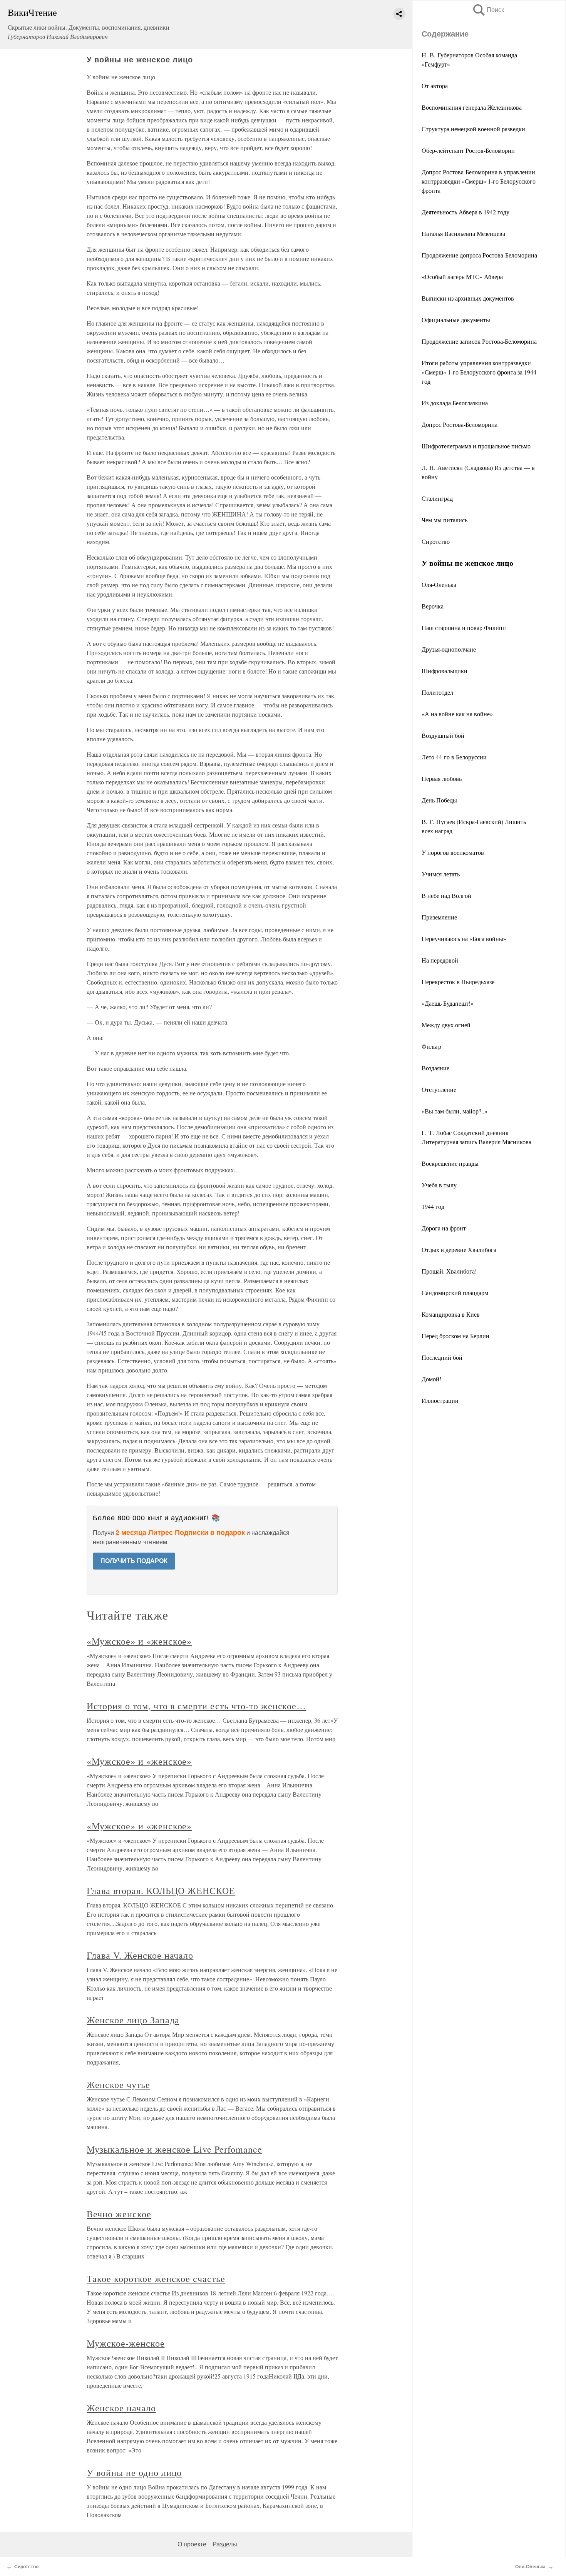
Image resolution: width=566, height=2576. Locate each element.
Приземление (439, 917)
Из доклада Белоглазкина (455, 403)
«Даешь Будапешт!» (448, 1003)
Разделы (225, 2544)
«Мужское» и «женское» (139, 1641)
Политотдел (437, 692)
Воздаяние (435, 1068)
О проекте (192, 2544)
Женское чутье (118, 2085)
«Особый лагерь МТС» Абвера (462, 277)
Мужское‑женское (126, 2343)
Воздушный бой (443, 735)
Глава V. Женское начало (140, 1955)
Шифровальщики (445, 671)
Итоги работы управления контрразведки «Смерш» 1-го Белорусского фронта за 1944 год (479, 372)
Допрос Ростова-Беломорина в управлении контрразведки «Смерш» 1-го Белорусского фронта (479, 181)
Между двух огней (446, 1025)
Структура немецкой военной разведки (473, 129)
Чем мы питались (445, 520)
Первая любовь (442, 778)
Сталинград (437, 498)
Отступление (439, 1089)
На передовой (440, 960)
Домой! (431, 1379)
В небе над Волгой (446, 895)
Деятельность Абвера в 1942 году (466, 212)
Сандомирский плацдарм (455, 1293)
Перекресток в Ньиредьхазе (458, 982)
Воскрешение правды (450, 1163)
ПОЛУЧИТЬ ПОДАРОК (134, 1561)
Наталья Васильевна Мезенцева (463, 233)
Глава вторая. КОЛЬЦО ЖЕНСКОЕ (161, 1891)
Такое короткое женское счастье (156, 2278)
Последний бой (442, 1357)
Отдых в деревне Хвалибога (459, 1250)
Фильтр (431, 1046)
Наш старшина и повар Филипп (464, 628)
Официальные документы (456, 320)
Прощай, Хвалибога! (449, 1271)
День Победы (439, 800)
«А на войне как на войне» (457, 714)
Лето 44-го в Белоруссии (454, 757)
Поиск (488, 10)
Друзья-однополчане (449, 649)
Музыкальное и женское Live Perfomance (174, 2149)
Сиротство (436, 541)
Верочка (433, 606)
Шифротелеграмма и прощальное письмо (476, 446)
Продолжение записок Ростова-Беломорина (479, 341)
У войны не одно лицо (134, 2472)
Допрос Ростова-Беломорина (460, 424)
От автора (435, 86)
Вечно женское (119, 2214)
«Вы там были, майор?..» (455, 1111)
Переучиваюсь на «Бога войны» (464, 939)
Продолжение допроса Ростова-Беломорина (479, 255)
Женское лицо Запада (133, 2020)
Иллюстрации (440, 1400)
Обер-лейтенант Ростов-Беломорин (468, 150)
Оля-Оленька (439, 584)
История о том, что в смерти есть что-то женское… (196, 1706)
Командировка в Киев (451, 1314)
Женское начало (121, 2408)
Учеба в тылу (439, 1185)
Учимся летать (441, 874)
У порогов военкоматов (453, 852)
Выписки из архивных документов (468, 298)
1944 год (433, 1206)
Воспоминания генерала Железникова (472, 107)
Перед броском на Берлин (455, 1336)
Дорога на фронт (444, 1228)
